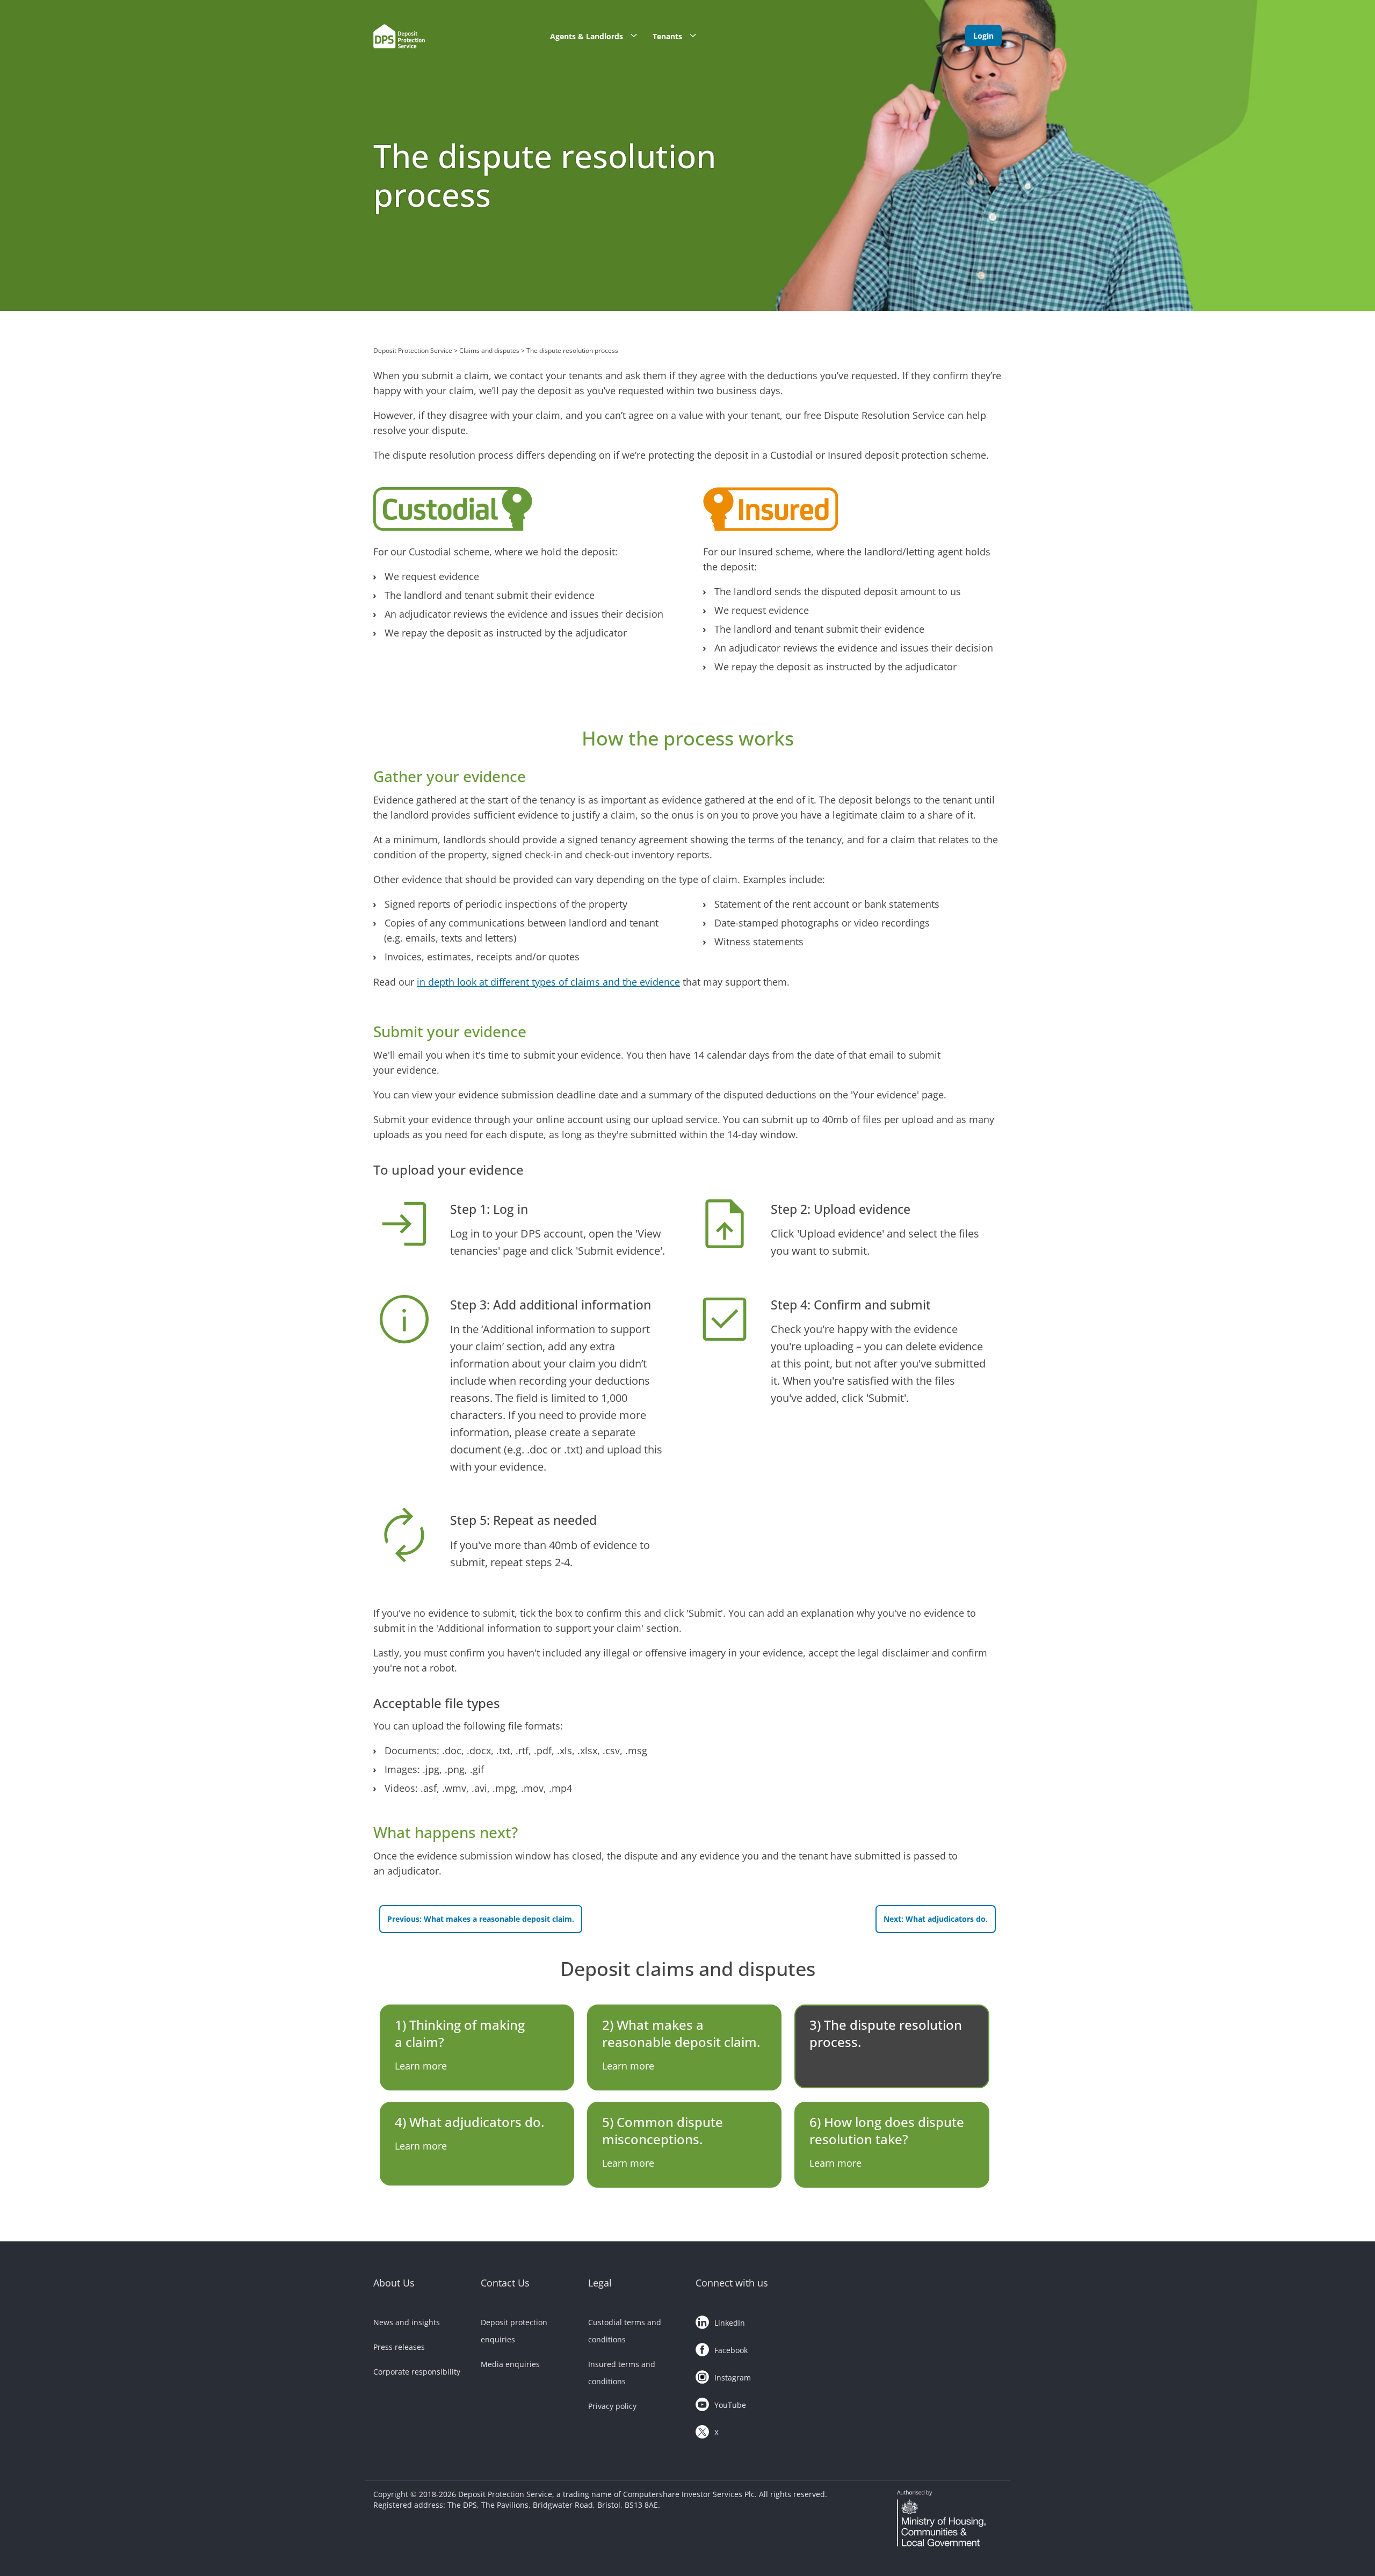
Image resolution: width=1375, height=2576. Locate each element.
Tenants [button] (667, 36)
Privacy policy (612, 2406)
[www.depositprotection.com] (422, 39)
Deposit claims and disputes (688, 1969)
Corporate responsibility (417, 2372)
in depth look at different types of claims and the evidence (548, 982)
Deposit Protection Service (413, 350)
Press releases (399, 2347)
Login (983, 36)
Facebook (731, 2350)
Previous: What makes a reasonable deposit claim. (481, 1919)
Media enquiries (510, 2364)
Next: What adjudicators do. (936, 1919)
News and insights (407, 2322)
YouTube (730, 2405)
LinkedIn (730, 2323)
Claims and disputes (489, 350)
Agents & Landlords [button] (587, 36)
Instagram (733, 2378)
